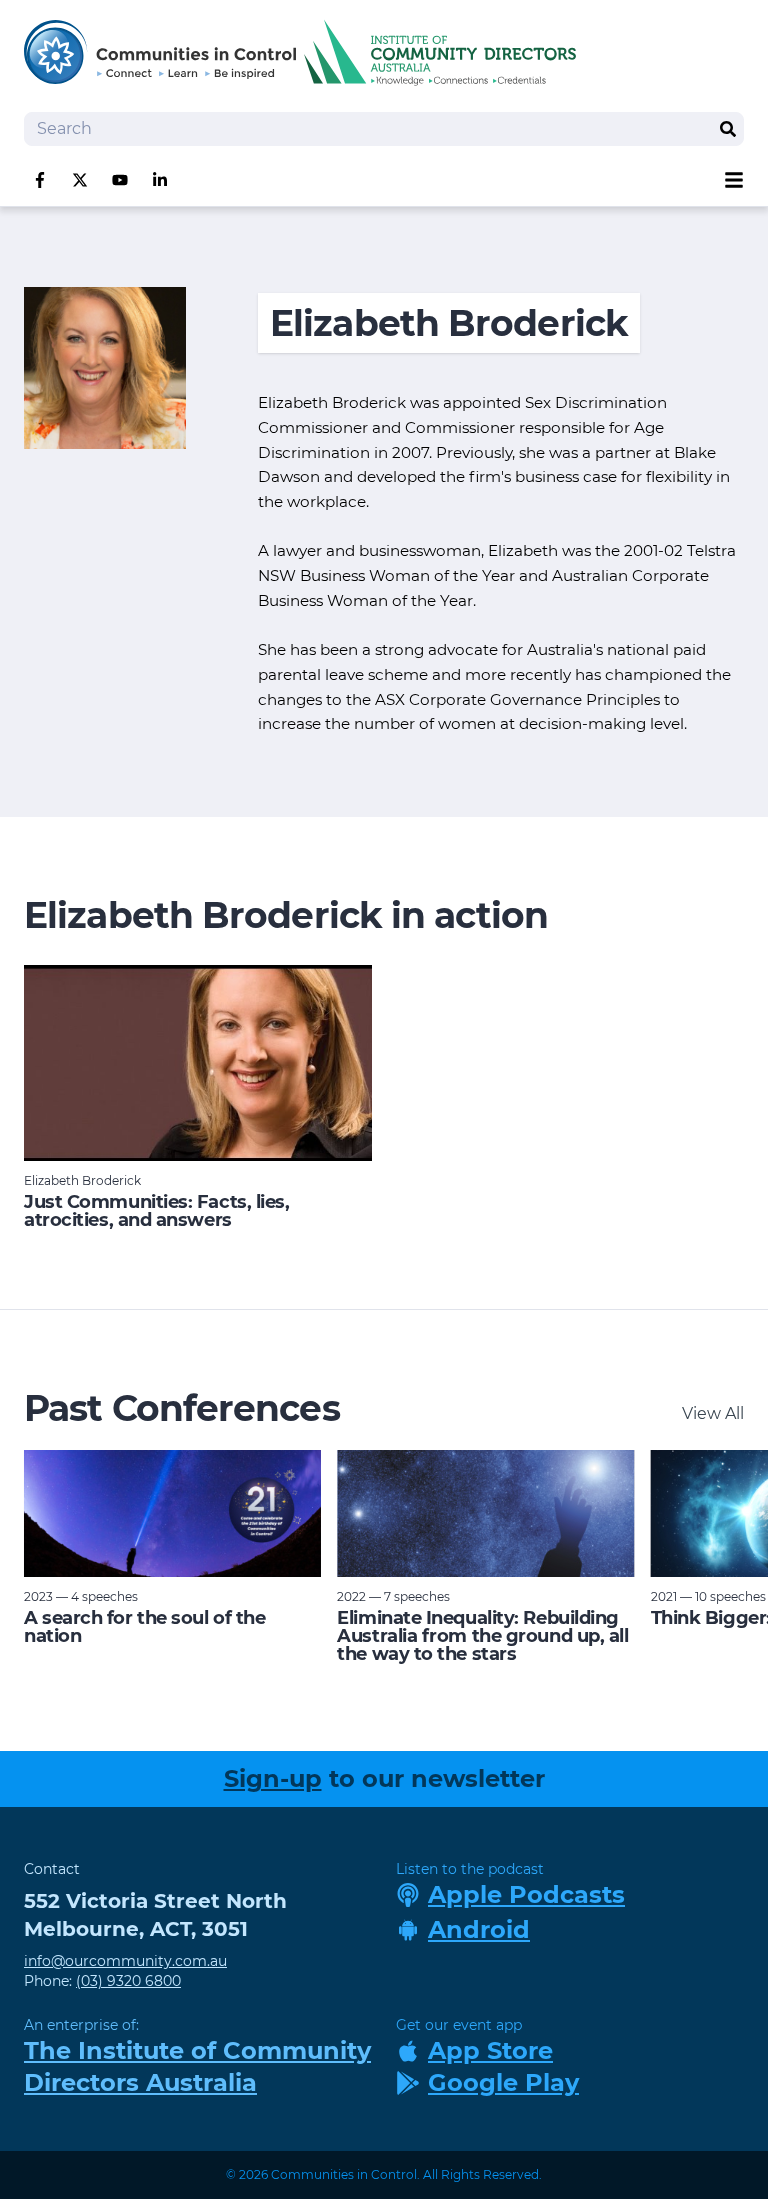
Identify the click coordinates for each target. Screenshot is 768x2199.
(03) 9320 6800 (128, 1981)
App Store (490, 2050)
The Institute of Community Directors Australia (197, 2066)
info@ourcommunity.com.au (125, 1961)
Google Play (503, 2082)
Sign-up (273, 1778)
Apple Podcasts (526, 1894)
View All (713, 1413)
